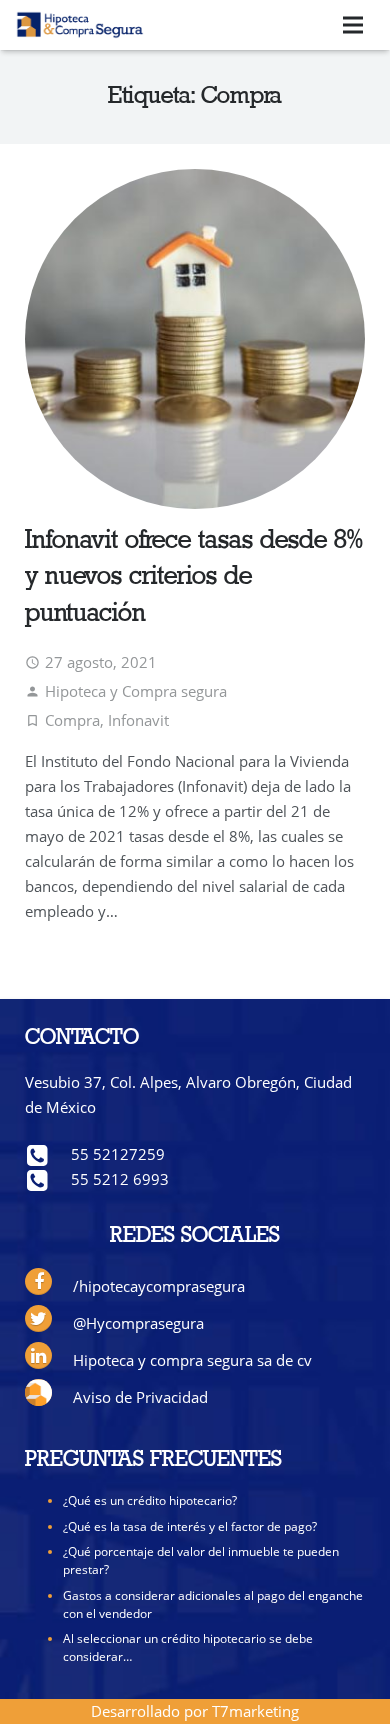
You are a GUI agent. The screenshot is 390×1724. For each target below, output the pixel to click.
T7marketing (255, 1711)
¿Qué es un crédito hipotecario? (150, 1500)
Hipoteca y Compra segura (136, 691)
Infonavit (138, 720)
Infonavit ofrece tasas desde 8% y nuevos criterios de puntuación (194, 578)
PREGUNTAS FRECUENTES (153, 1460)
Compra (72, 720)
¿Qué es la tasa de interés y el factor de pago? (190, 1526)
